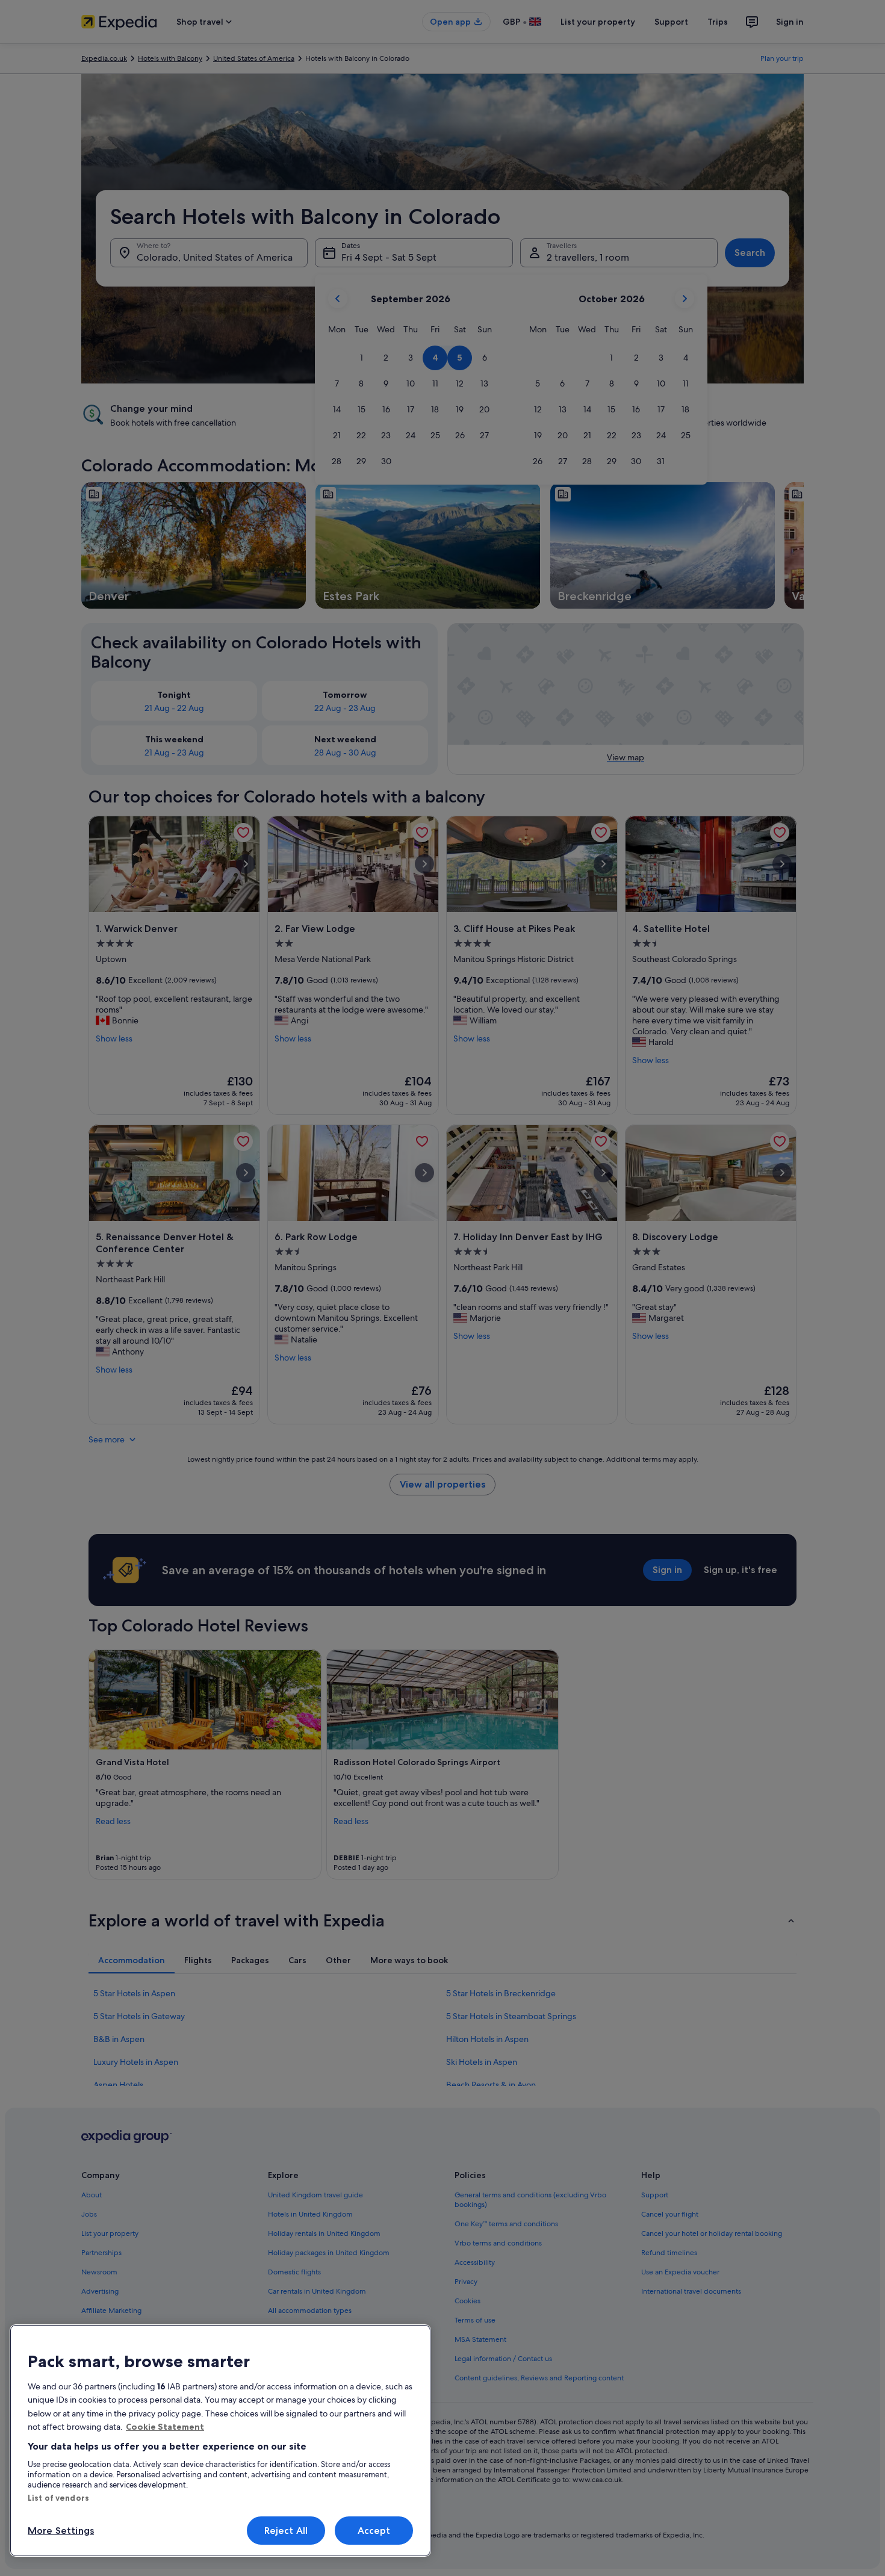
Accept (374, 2531)
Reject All (286, 2531)
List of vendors (58, 2498)
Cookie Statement (165, 2427)
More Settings (61, 2531)
